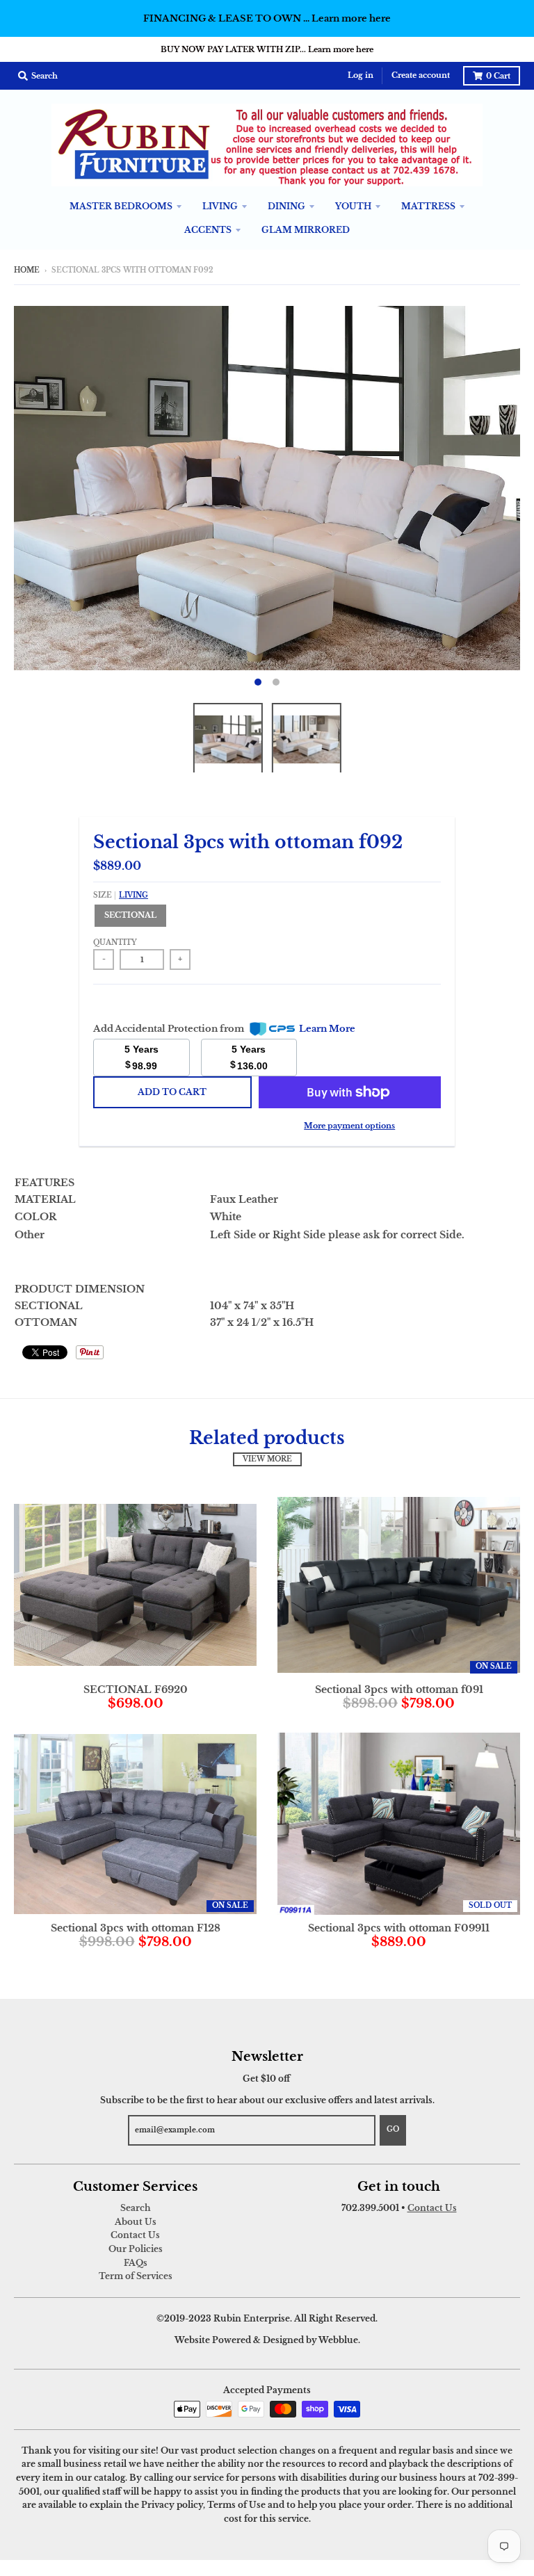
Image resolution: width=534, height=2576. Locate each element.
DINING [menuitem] (286, 206)
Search (136, 2208)
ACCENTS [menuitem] (208, 230)
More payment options (349, 1126)
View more (267, 1459)
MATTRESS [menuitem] (428, 206)
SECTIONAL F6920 (136, 1690)
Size (121, 896)
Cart (498, 76)
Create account (421, 75)
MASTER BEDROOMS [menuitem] (121, 206)
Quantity (115, 943)
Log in (361, 75)
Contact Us (135, 2235)
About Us (136, 2222)
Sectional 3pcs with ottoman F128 (136, 1928)
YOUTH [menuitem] (353, 206)
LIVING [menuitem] (220, 206)
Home (27, 270)
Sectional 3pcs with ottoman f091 (399, 1690)
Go (393, 2130)
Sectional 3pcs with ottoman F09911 (399, 1928)
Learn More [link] (327, 1029)
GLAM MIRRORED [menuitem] (306, 230)
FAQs (136, 2263)
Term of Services (136, 2276)
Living (133, 896)
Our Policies (136, 2249)
